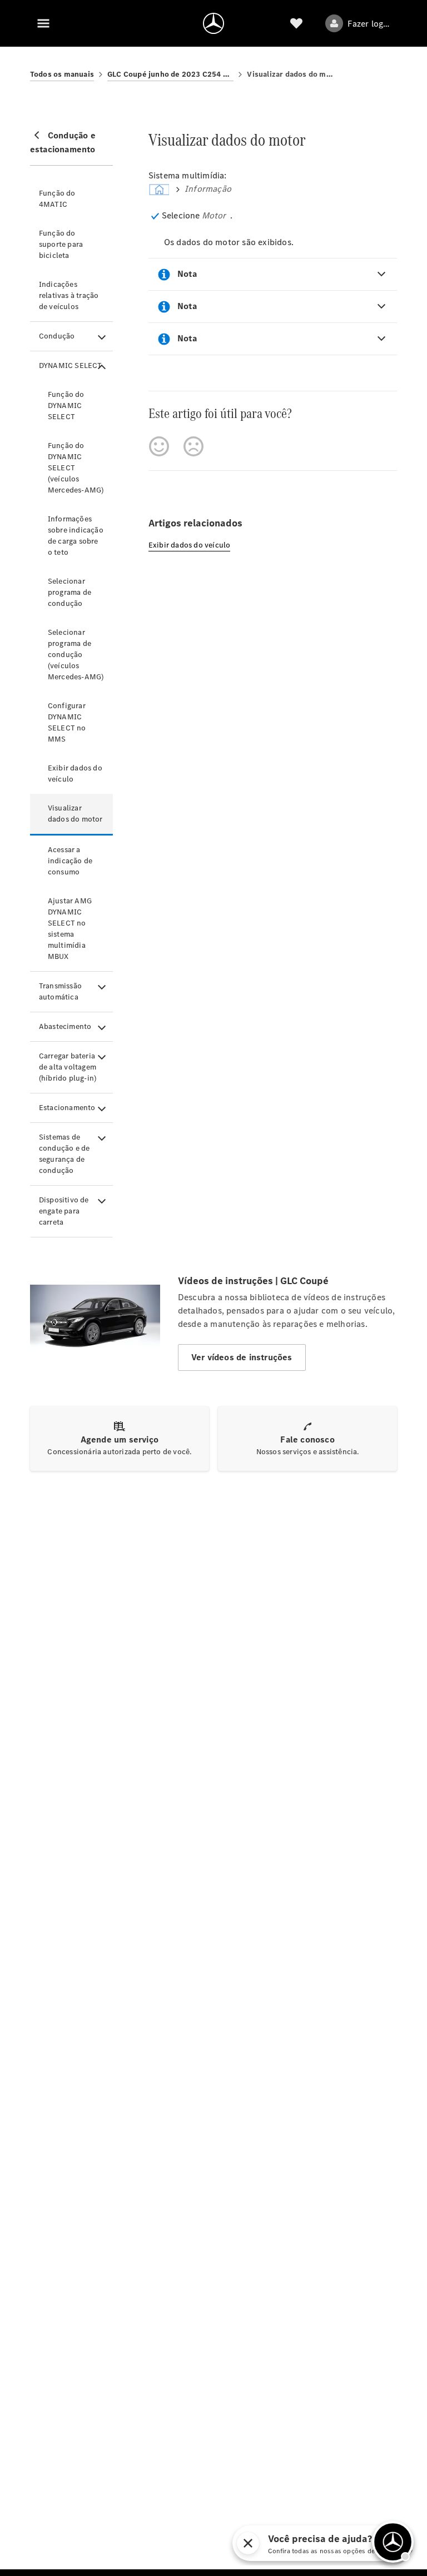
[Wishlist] (296, 23)
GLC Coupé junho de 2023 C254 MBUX (171, 74)
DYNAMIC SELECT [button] (71, 365)
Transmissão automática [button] (60, 991)
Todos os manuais (62, 74)
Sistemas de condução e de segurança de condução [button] (64, 1154)
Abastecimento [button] (65, 1026)
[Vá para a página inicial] (213, 23)
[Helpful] (159, 446)
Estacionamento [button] (67, 1108)
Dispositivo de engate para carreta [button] (64, 1211)
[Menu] (43, 23)
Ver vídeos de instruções (242, 1357)
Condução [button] (57, 336)
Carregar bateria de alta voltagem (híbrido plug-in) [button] (68, 1067)
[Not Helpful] (193, 446)
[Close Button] (314, 2543)
